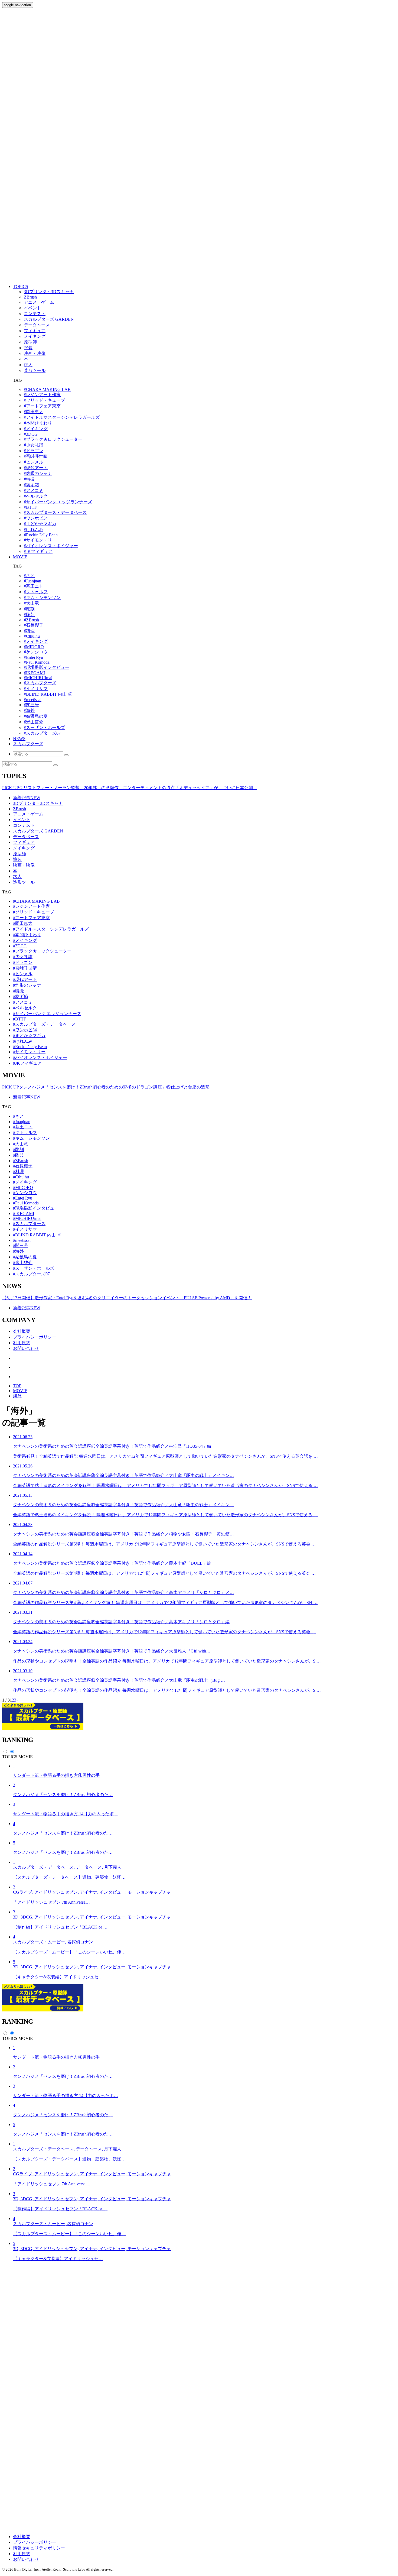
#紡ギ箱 (31, 485)
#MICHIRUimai (38, 678)
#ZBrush (31, 620)
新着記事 (27, 798)
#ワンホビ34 (36, 518)
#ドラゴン (34, 451)
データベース (26, 837)
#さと (29, 576)
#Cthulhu (32, 636)
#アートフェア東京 (42, 406)
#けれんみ (34, 529)
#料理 (29, 631)
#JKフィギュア (38, 551)
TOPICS (21, 286)
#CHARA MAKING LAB (47, 389)
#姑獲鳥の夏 (36, 716)
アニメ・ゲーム (28, 814)
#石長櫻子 (34, 625)
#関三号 (31, 705)
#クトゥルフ (36, 592)
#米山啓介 (34, 722)
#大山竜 (31, 603)
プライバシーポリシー (35, 1337)
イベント (22, 820)
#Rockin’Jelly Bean (41, 535)
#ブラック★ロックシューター (53, 439)
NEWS (19, 739)
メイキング (24, 848)
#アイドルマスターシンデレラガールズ (62, 417)
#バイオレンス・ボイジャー (51, 546)
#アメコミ (34, 490)
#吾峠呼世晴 (36, 456)
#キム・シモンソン (42, 597)
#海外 (29, 710)
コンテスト (24, 825)
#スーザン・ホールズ (44, 728)
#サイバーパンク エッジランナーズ (58, 502)
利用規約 (22, 1343)
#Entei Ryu (33, 657)
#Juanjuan (32, 581)
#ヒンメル (34, 462)
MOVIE (20, 557)
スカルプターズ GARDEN (38, 831)
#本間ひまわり (38, 423)
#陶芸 (29, 615)
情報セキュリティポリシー (39, 2548)
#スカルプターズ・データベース (55, 512)
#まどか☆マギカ (40, 524)
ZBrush (19, 809)
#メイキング (36, 429)
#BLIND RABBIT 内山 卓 (48, 694)
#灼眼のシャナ (38, 473)
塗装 (17, 859)
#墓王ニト (34, 586)
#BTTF (30, 507)
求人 (17, 877)
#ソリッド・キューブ (44, 400)
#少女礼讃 (34, 445)
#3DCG (31, 434)
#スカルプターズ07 (42, 733)
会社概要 (22, 1331)
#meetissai (33, 700)
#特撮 (29, 479)
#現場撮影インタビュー (47, 667)
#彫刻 (29, 609)
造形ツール (24, 882)
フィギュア (24, 842)
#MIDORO (34, 647)
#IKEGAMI (34, 673)
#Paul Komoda (37, 662)
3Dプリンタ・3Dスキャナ (38, 803)
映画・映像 (24, 865)
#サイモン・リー (40, 540)
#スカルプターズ (40, 683)
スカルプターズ (28, 744)
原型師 (19, 854)
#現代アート (36, 468)
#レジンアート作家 (42, 395)
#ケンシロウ (36, 652)
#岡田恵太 (34, 412)
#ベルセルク (36, 496)
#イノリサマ (36, 688)
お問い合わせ (26, 1348)
